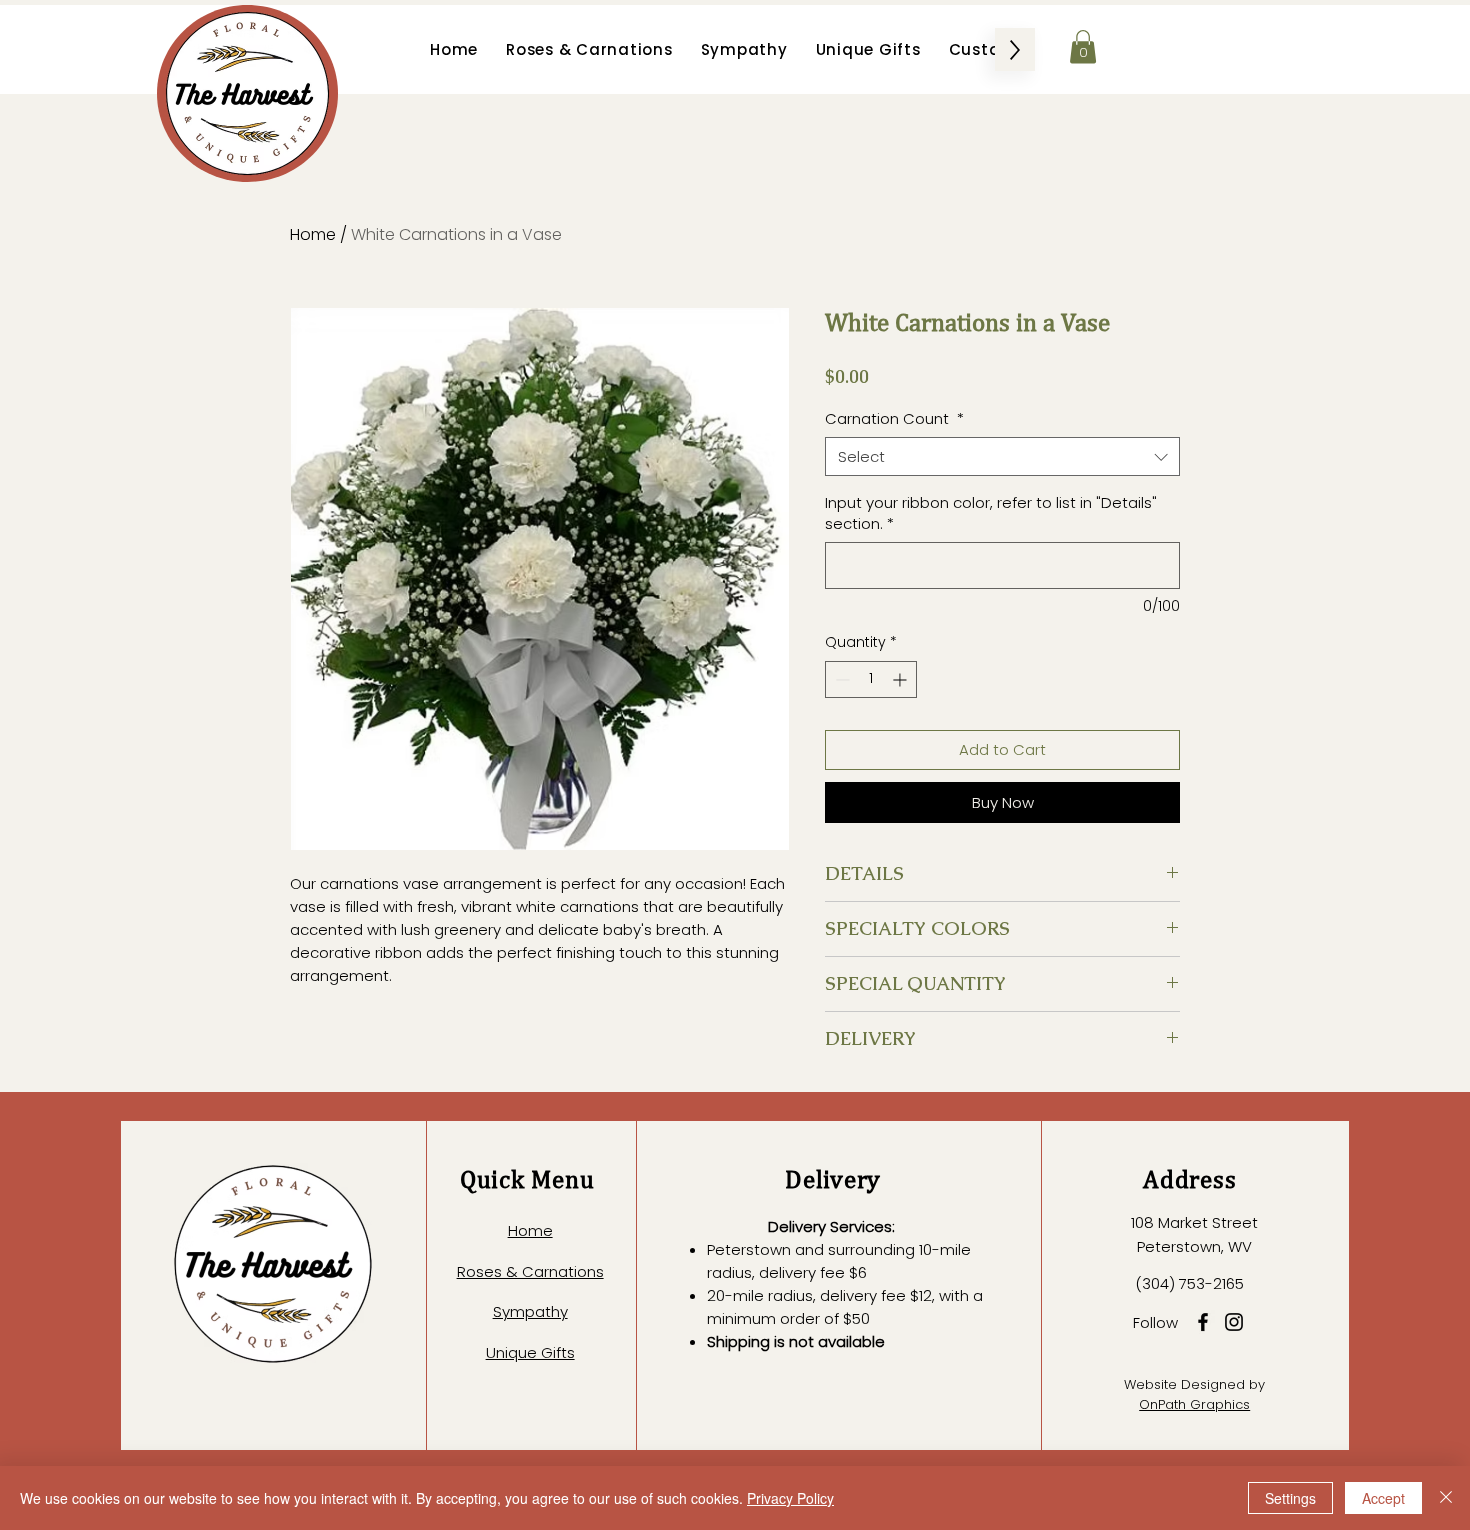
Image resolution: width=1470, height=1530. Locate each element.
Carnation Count (894, 418)
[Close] (1446, 1498)
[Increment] (901, 679)
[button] (1083, 46)
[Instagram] (1234, 1322)
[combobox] (1002, 456)
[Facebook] (1203, 1322)
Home (313, 234)
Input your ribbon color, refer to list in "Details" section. (991, 513)
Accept (1383, 1498)
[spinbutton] (871, 679)
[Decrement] (840, 679)
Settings (1290, 1498)
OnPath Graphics (1194, 1404)
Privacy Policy (790, 1498)
